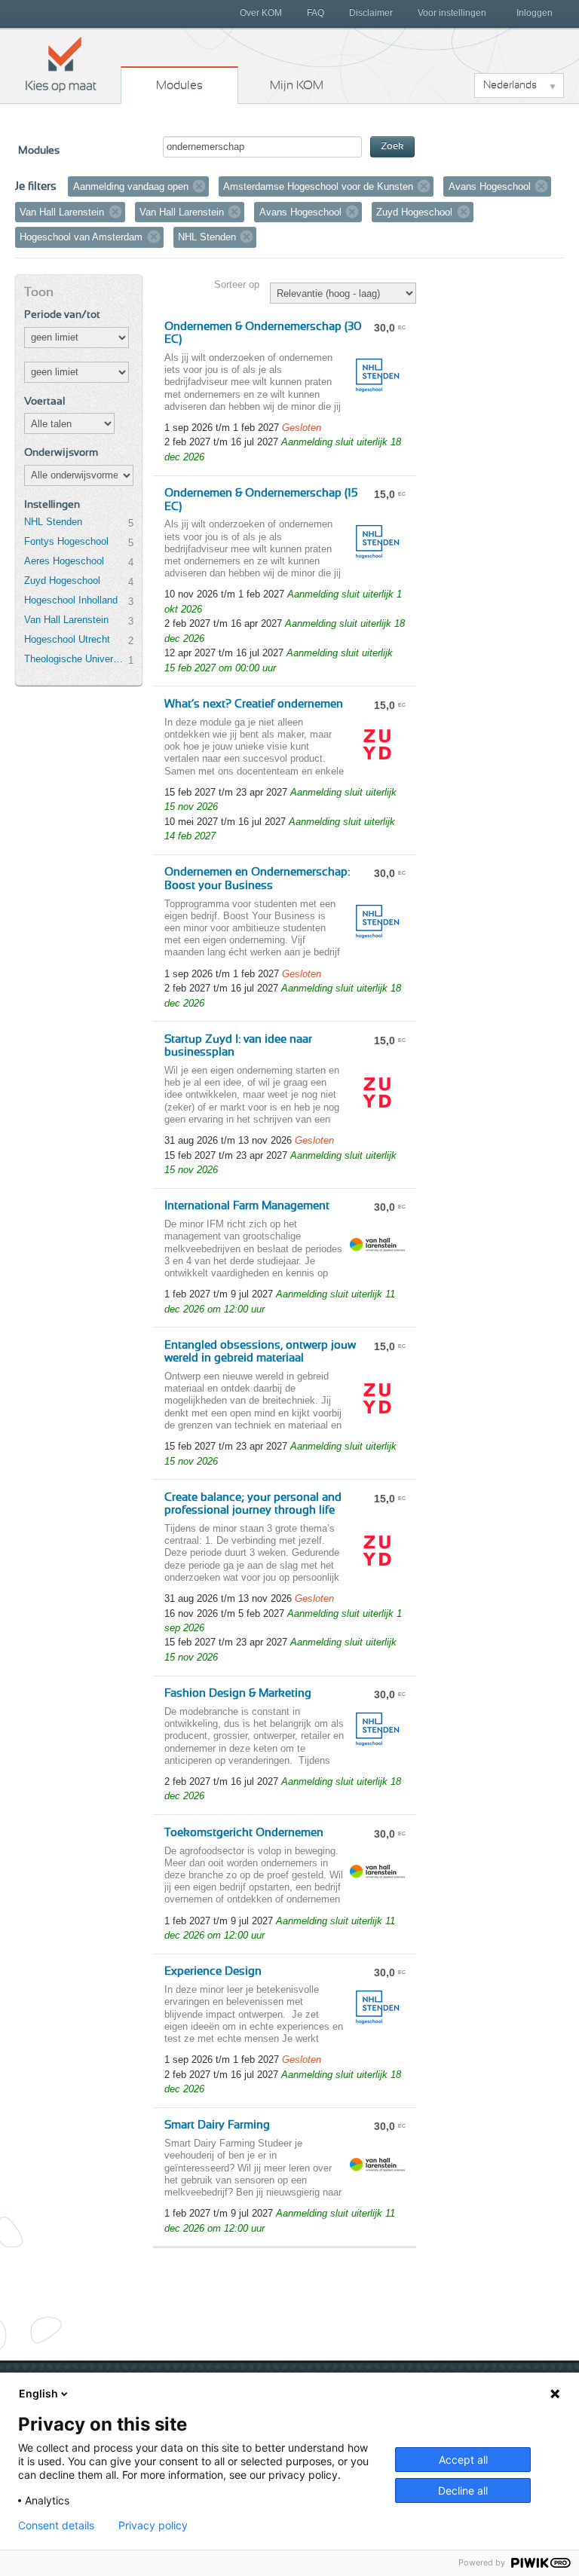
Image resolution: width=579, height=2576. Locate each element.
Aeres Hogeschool (64, 561)
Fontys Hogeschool (66, 541)
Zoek (392, 147)
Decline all (463, 2490)
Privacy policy (153, 2526)
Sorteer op (237, 284)
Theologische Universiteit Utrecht (76, 659)
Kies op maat (61, 64)
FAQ (316, 13)
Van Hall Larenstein (66, 620)
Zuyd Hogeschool (62, 581)
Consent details (56, 2526)
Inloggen (535, 13)
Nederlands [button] (510, 85)
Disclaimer (371, 13)
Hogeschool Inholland (71, 600)
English (38, 2393)
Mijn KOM (297, 85)
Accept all (463, 2460)
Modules (179, 85)
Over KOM (261, 13)
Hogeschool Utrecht (67, 639)
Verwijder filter (199, 186)
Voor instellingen (452, 13)
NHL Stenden (53, 522)
